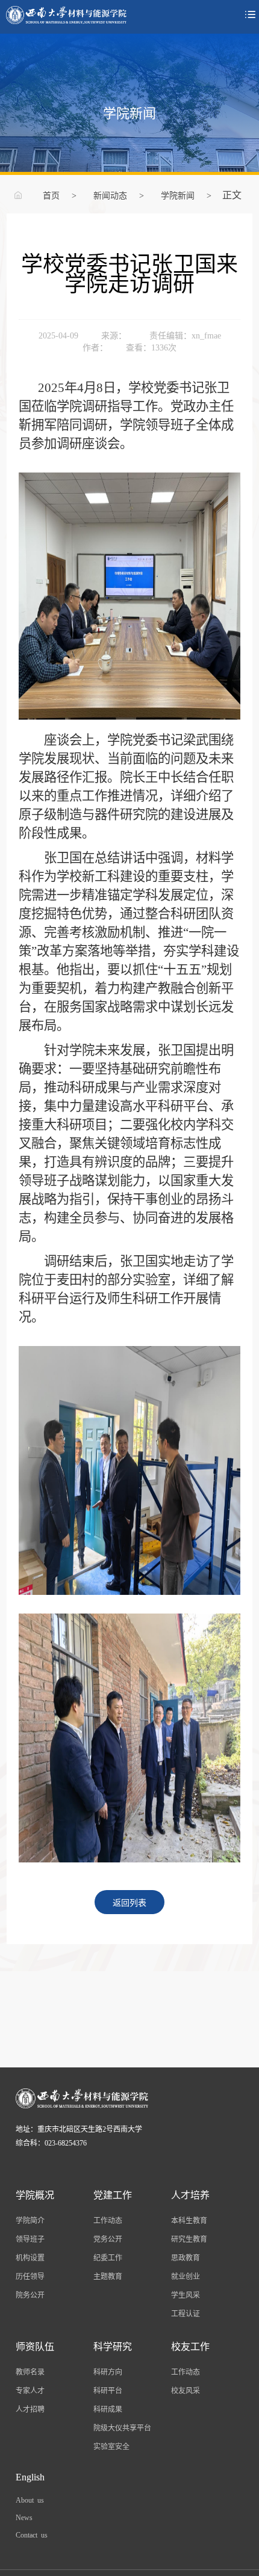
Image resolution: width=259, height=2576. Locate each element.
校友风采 (186, 2390)
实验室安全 (111, 2446)
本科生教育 (189, 2220)
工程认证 (186, 2313)
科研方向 (108, 2372)
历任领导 (30, 2276)
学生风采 (186, 2295)
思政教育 (186, 2257)
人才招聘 (30, 2409)
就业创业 (186, 2276)
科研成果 (108, 2409)
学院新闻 (178, 195)
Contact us (32, 2535)
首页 (51, 195)
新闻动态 (110, 195)
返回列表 (129, 1902)
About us (30, 2500)
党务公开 (108, 2239)
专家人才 (30, 2390)
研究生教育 (189, 2239)
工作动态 (108, 2220)
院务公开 (30, 2295)
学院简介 (30, 2220)
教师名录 (30, 2372)
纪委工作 (108, 2257)
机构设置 (30, 2257)
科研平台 (108, 2390)
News (24, 2517)
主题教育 (108, 2276)
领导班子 (30, 2239)
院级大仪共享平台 (122, 2428)
